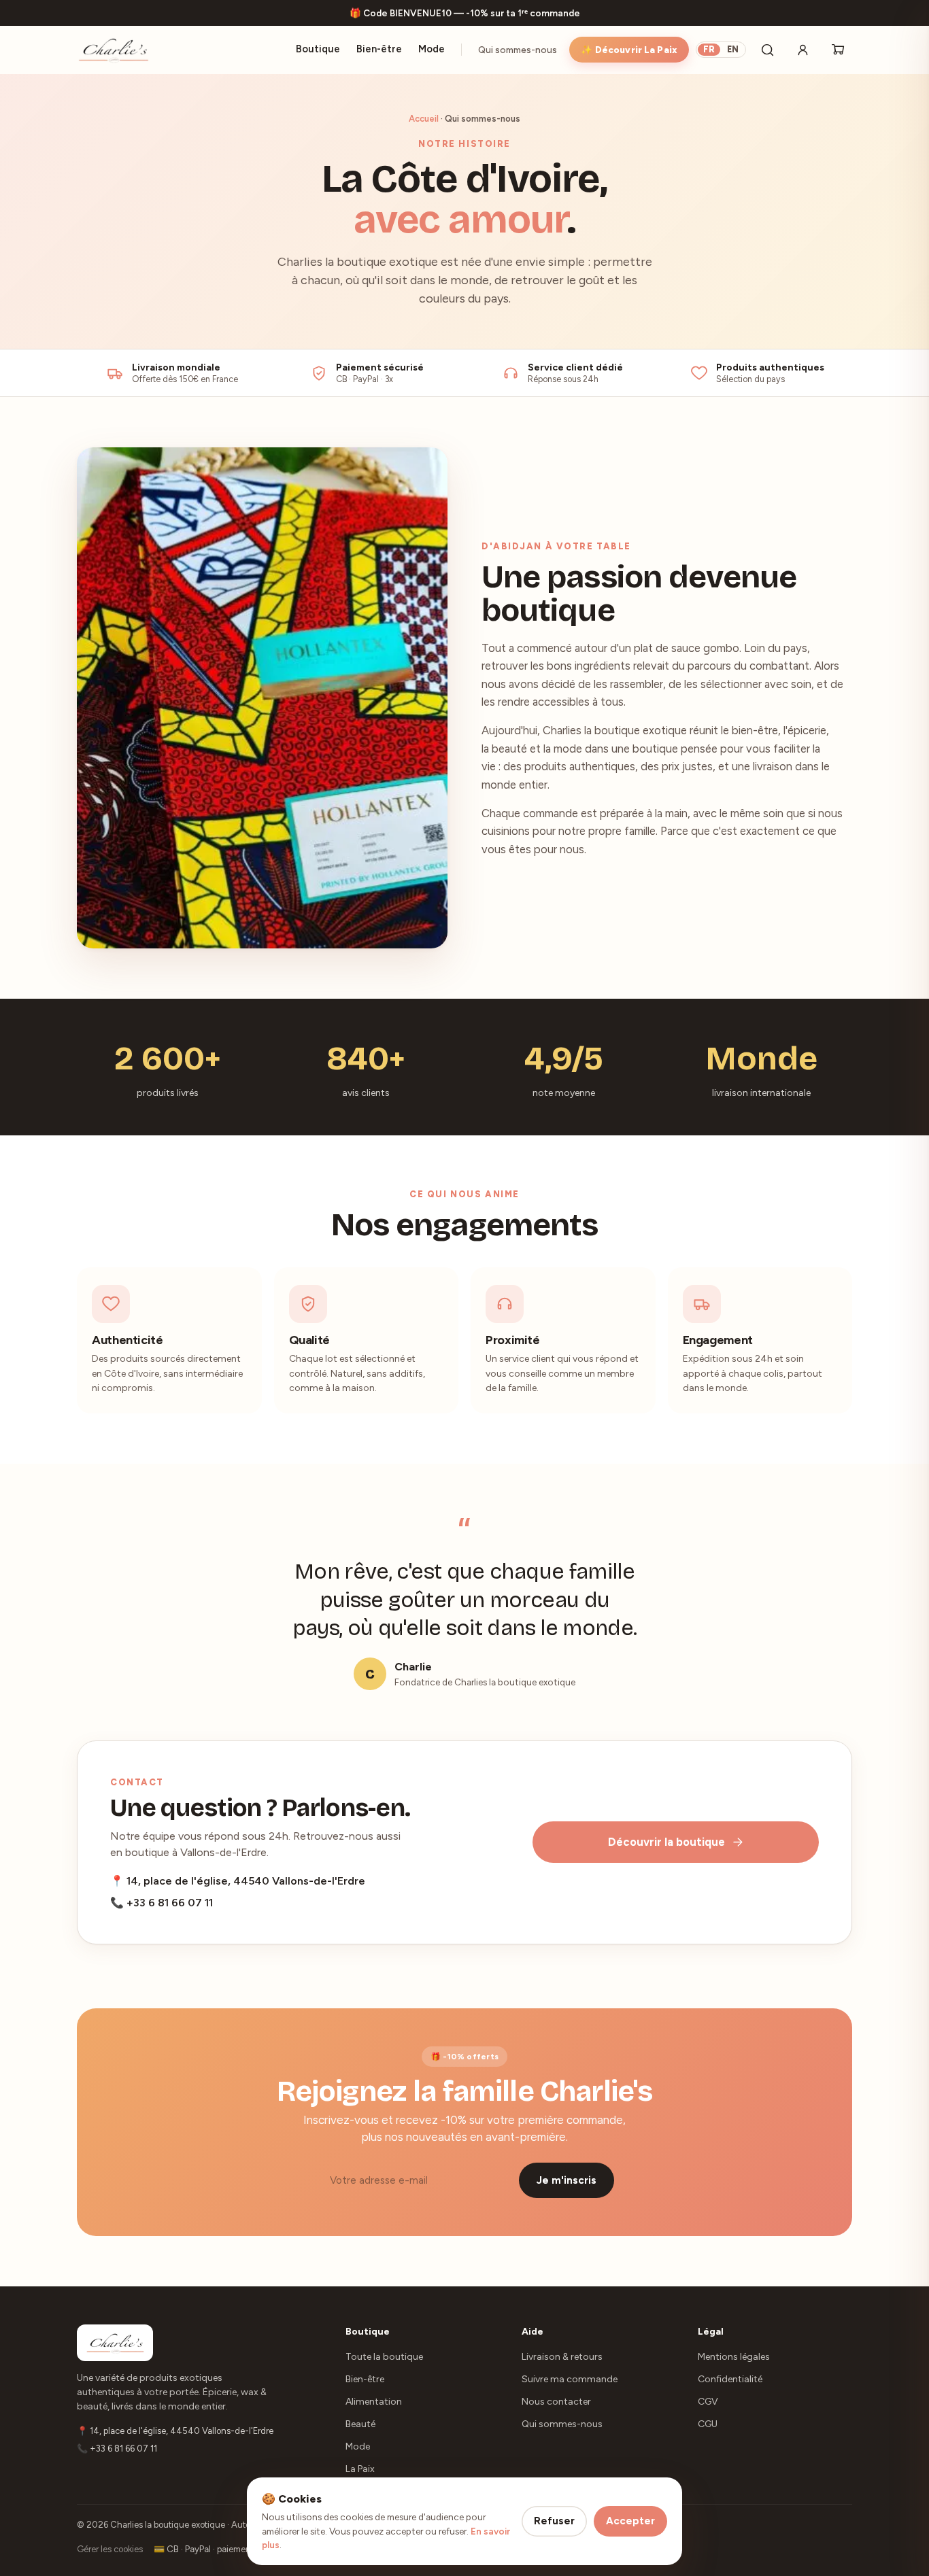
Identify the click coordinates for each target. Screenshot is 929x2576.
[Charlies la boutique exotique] (113, 50)
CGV (708, 2402)
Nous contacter (556, 2402)
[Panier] (838, 50)
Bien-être (379, 49)
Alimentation (374, 2402)
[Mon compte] (803, 50)
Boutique (318, 49)
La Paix (360, 2469)
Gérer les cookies (110, 2549)
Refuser (554, 2521)
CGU (708, 2424)
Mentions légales (734, 2357)
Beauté (360, 2424)
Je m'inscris (567, 2180)
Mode (432, 49)
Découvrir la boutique (666, 1842)
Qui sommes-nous (518, 50)
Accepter (630, 2521)
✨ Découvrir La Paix (629, 50)
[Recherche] (767, 50)
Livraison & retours (562, 2357)
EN (733, 49)
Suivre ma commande (570, 2379)
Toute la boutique (384, 2357)
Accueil (424, 119)
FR (709, 49)
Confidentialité (730, 2379)
